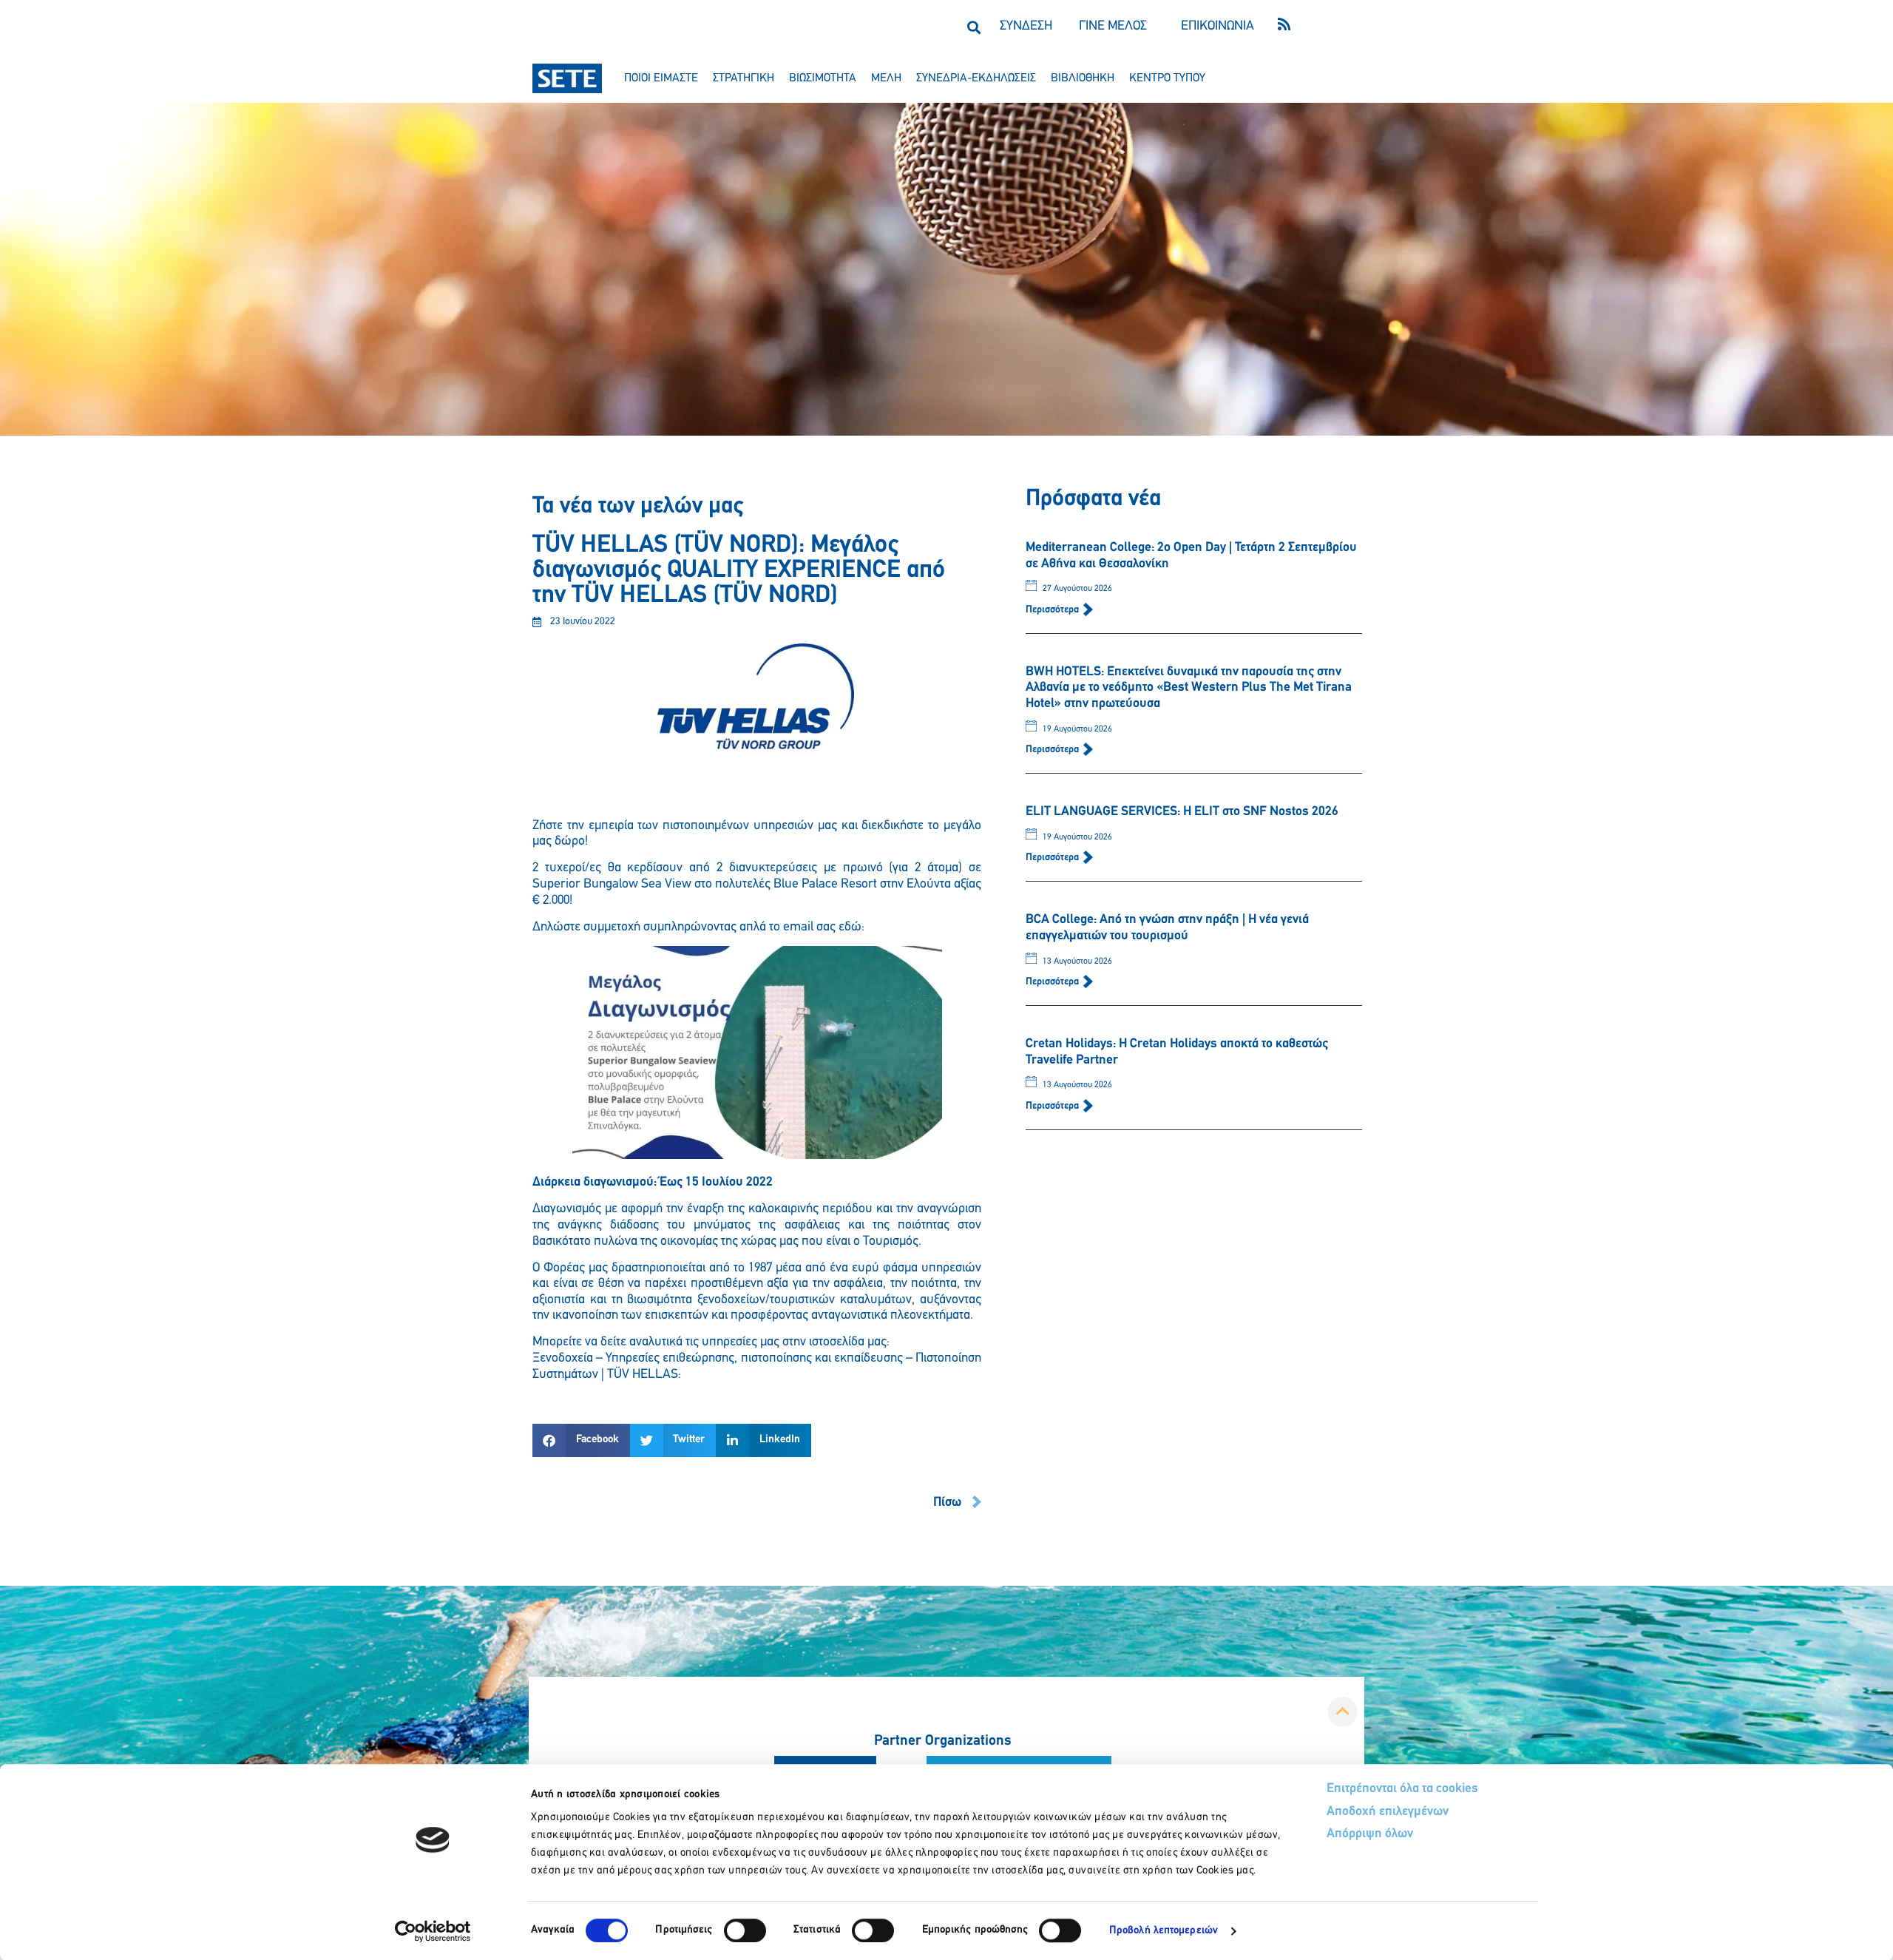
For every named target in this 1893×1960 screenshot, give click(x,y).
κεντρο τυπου (1167, 78)
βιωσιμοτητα (823, 78)
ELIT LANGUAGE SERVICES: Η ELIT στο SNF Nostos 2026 (1182, 812)
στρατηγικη (744, 78)
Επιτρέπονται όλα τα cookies (1402, 1789)
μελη (886, 78)
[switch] (745, 1930)
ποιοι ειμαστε (661, 78)
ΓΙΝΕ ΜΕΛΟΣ (1113, 27)
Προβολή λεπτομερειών (1164, 1931)
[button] (973, 27)
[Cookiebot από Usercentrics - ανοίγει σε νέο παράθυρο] (433, 1931)
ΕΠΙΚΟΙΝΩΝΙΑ (1218, 27)
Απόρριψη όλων (1370, 1834)
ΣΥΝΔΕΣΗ (1026, 27)
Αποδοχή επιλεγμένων (1388, 1812)
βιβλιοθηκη (1083, 78)
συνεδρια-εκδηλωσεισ (976, 78)
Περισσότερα (1053, 610)
